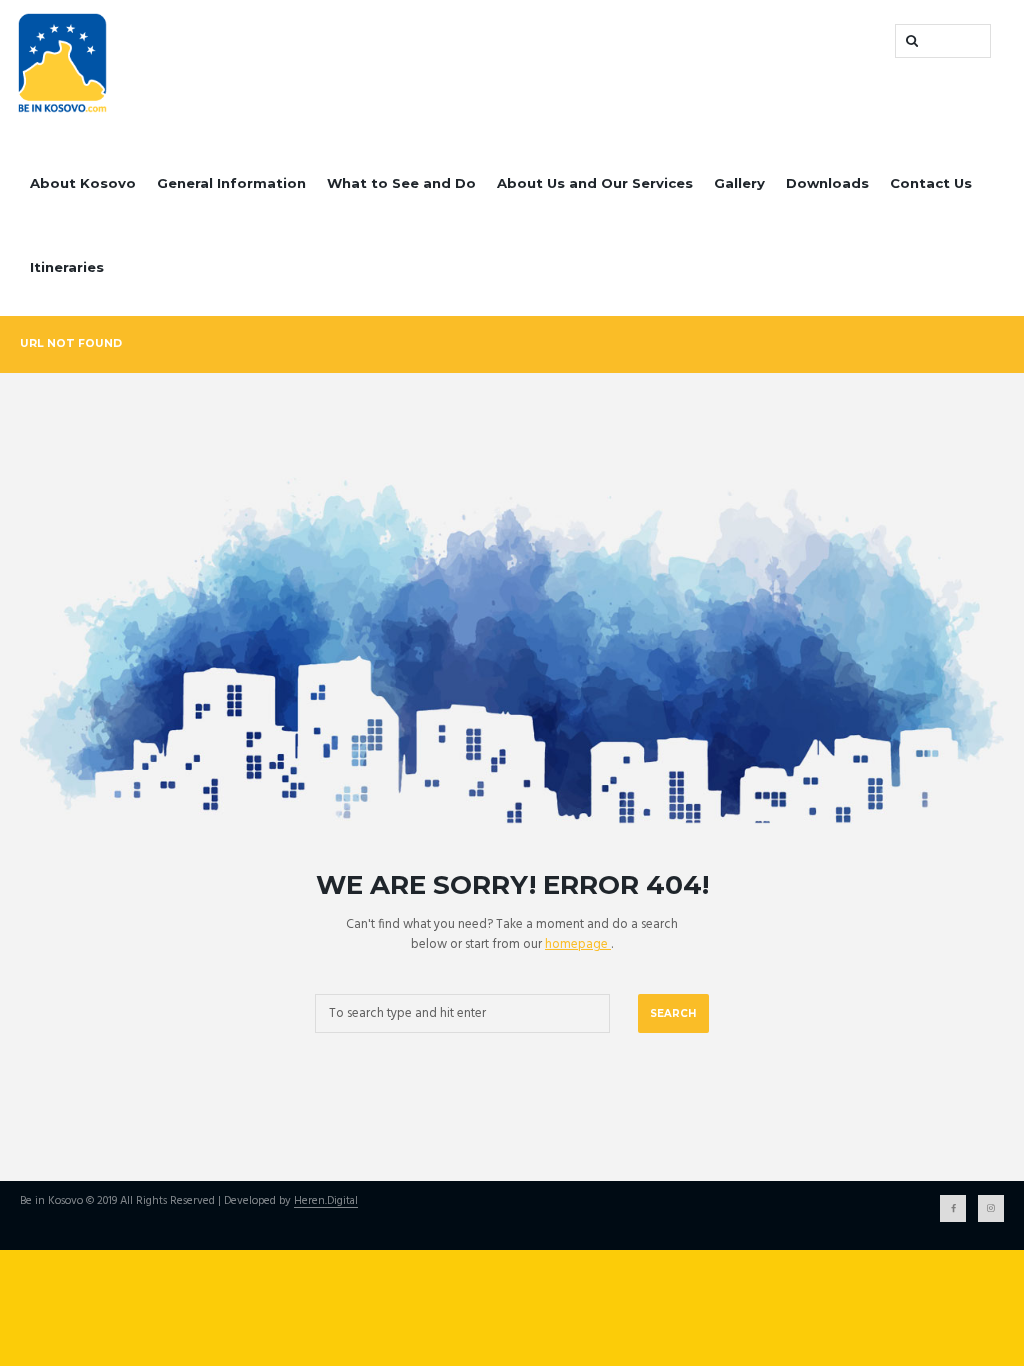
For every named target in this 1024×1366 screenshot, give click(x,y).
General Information (231, 183)
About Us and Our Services (595, 183)
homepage (578, 944)
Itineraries (67, 267)
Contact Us (931, 183)
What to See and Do (401, 183)
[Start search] (910, 41)
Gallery (739, 183)
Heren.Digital (326, 1202)
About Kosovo (83, 183)
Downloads (827, 183)
